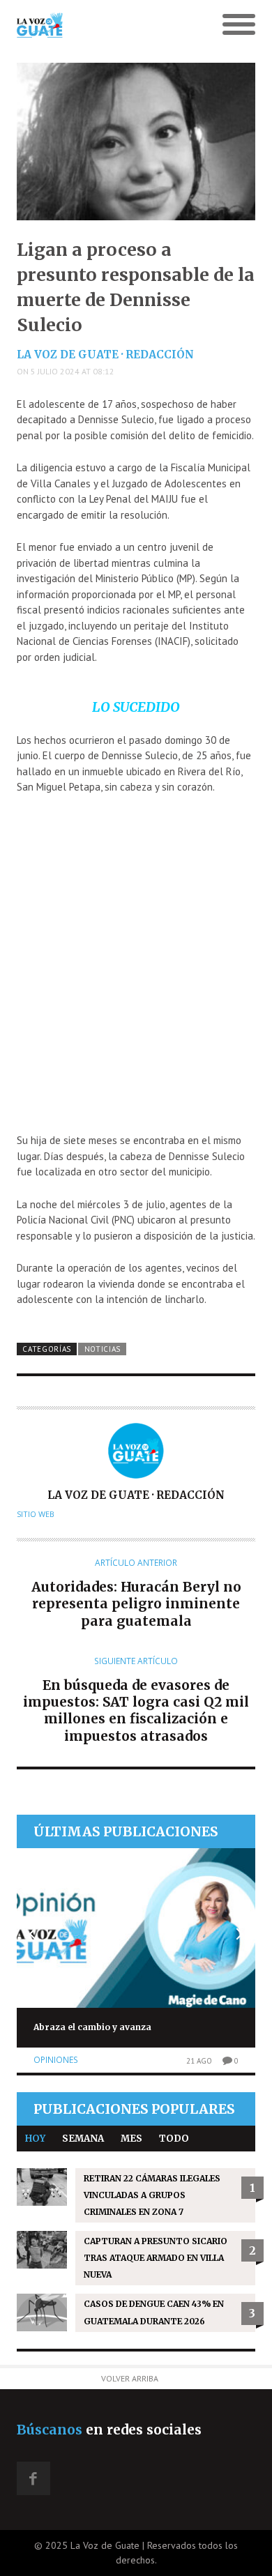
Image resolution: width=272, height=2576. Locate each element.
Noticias (103, 1349)
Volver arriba (130, 2378)
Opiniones (56, 2060)
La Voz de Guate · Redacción (105, 355)
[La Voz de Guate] (106, 25)
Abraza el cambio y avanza (92, 2027)
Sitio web (36, 1514)
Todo (174, 2139)
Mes (131, 2139)
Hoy (35, 2139)
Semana (83, 2139)
